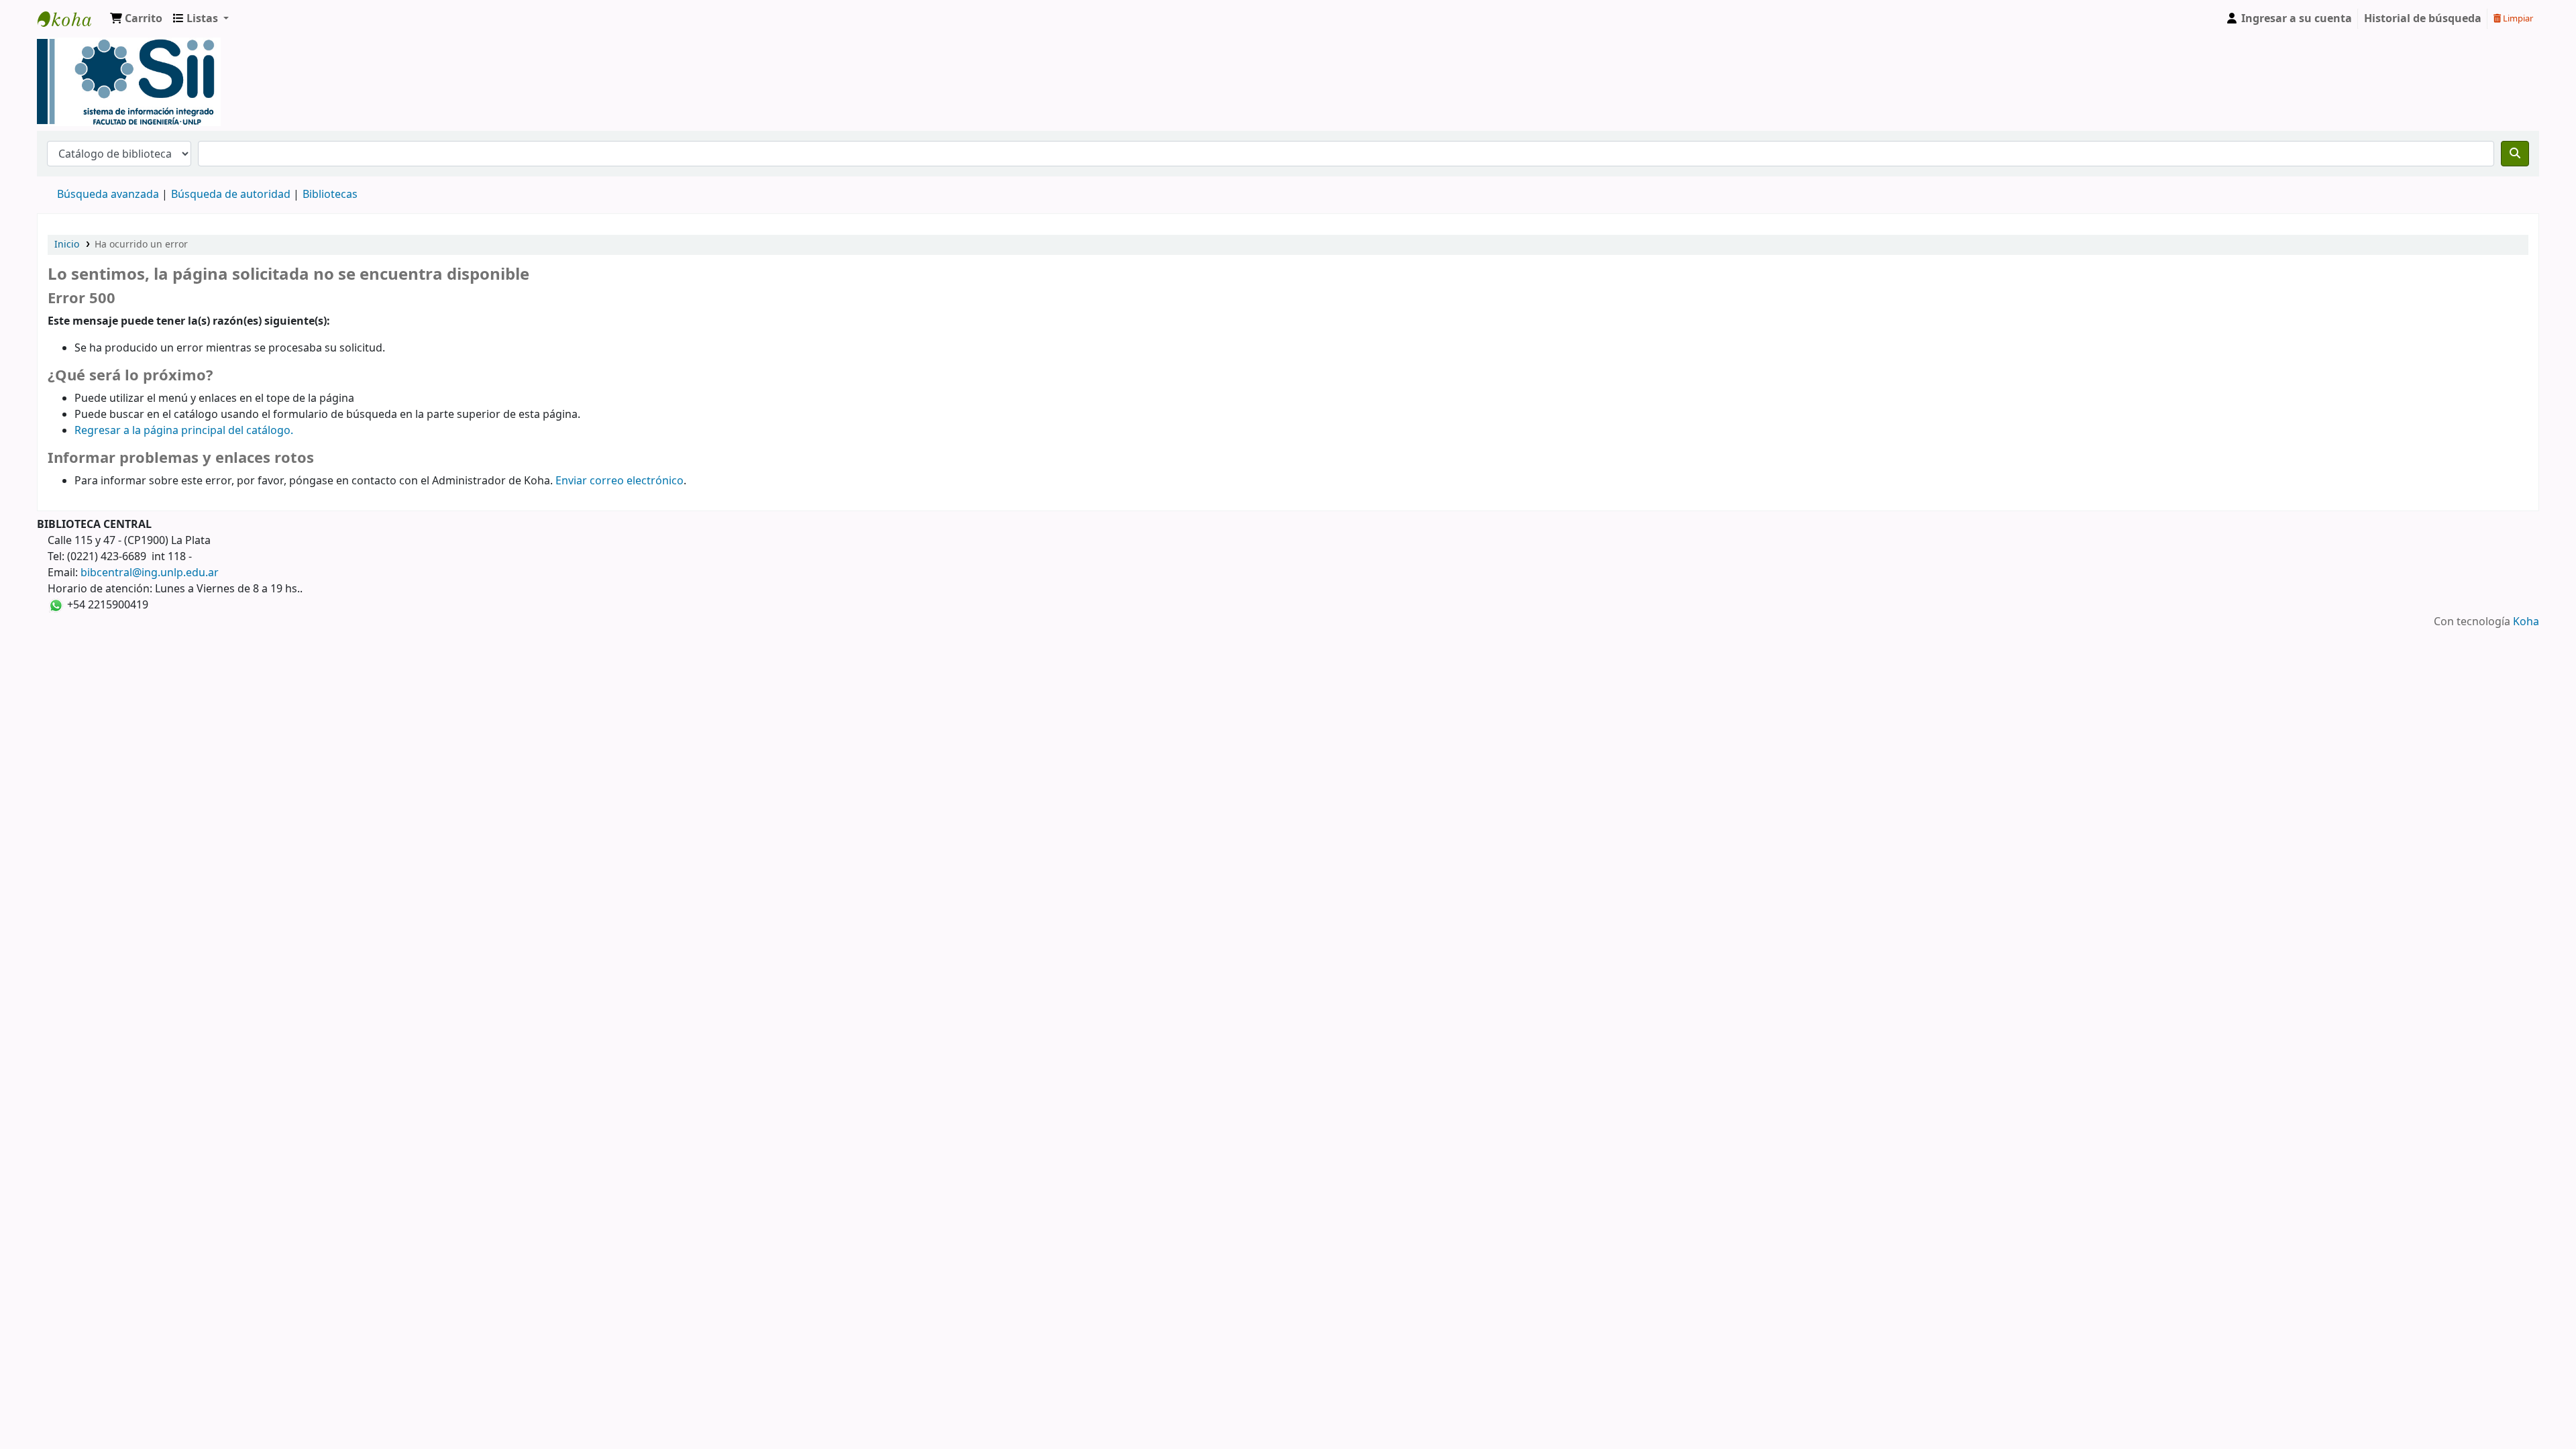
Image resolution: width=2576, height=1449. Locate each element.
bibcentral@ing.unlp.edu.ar (150, 573)
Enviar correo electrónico (620, 481)
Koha (2526, 622)
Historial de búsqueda (2423, 19)
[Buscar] (2515, 154)
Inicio (67, 245)
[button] (136, 19)
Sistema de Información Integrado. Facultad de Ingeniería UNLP (71, 19)
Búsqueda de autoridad (231, 195)
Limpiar (2517, 18)
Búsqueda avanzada (108, 195)
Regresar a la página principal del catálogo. (184, 431)
